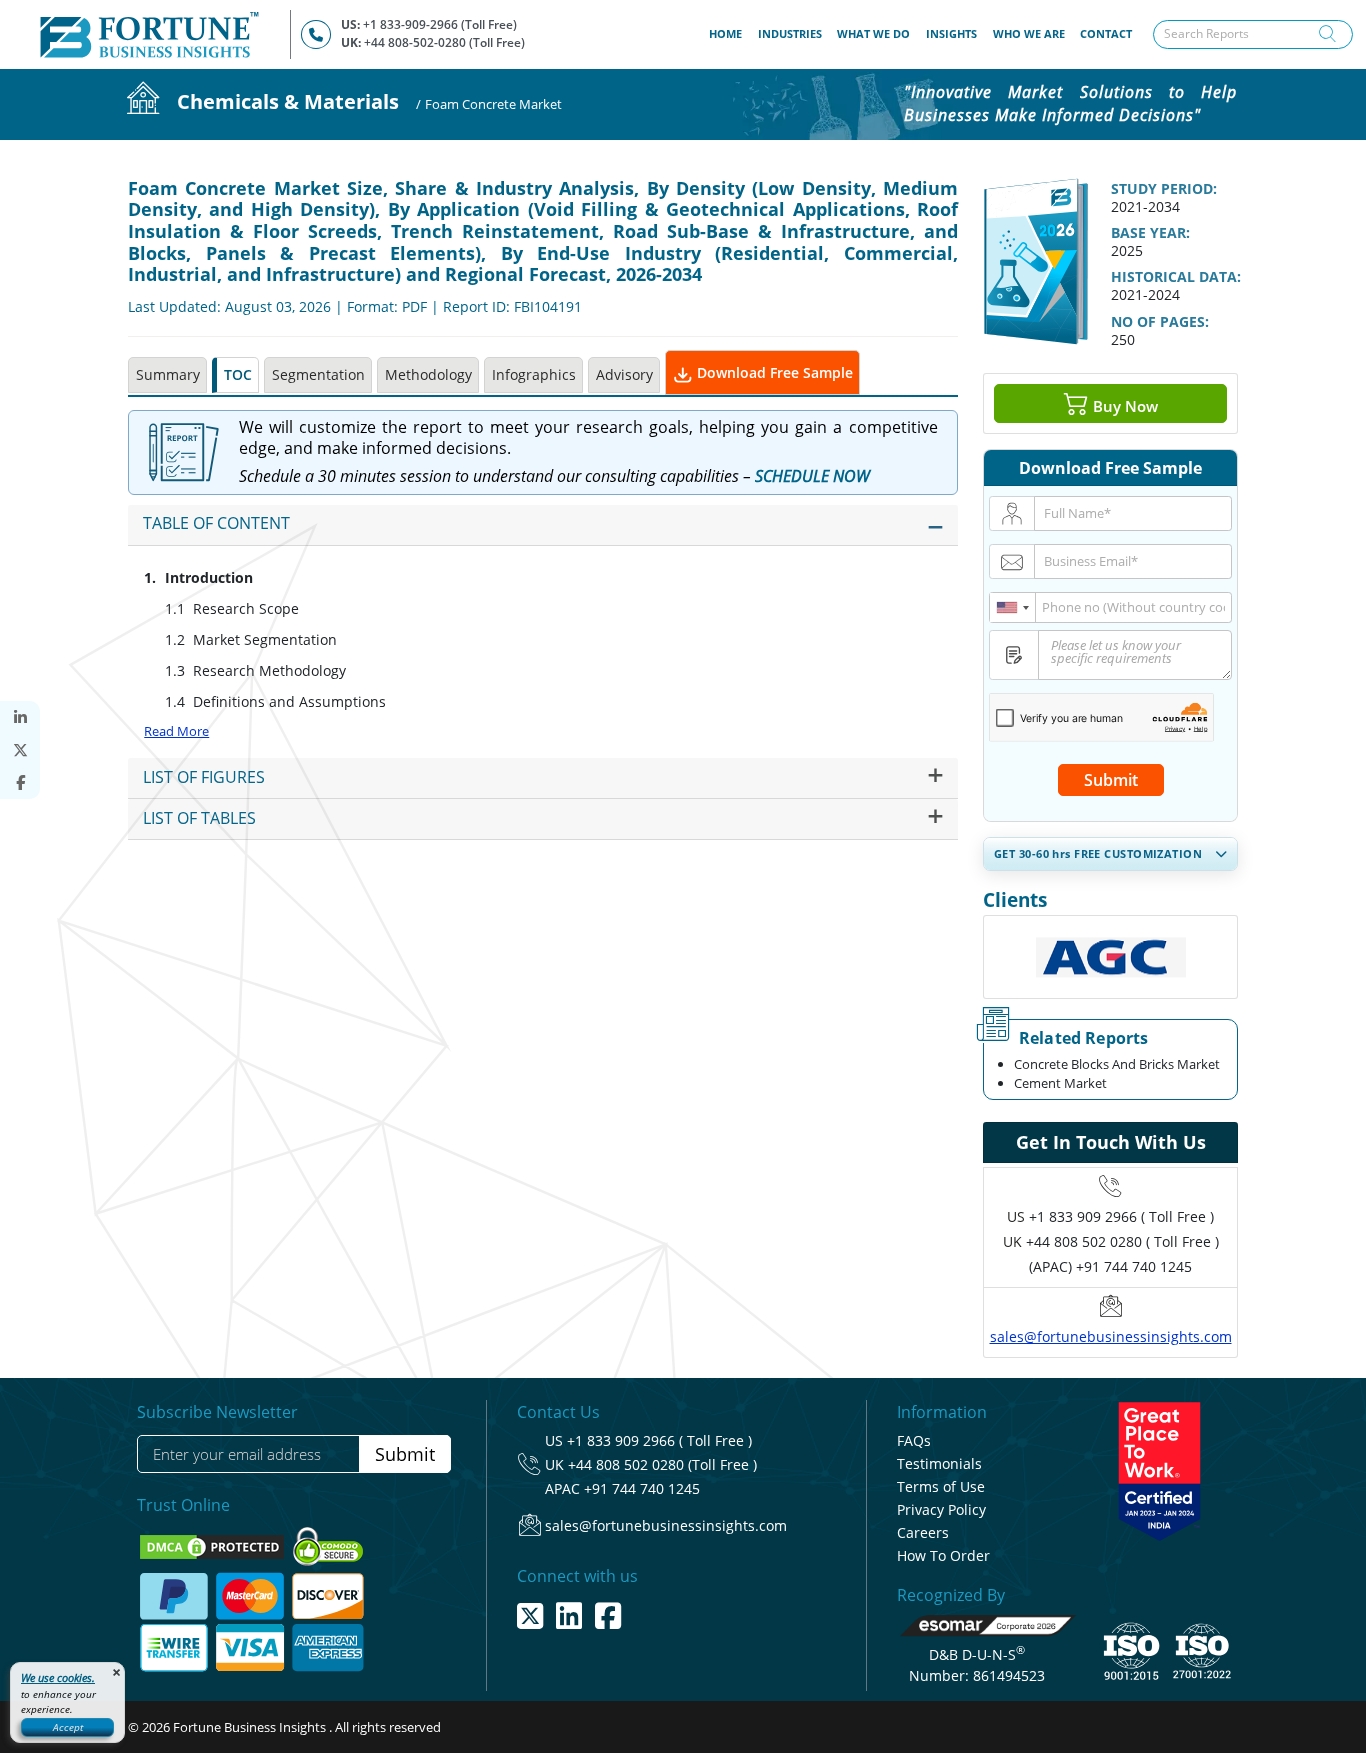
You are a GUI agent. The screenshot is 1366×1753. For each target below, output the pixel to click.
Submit (1111, 780)
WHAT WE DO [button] (873, 33)
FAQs (914, 1440)
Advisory (624, 374)
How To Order (943, 1555)
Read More (176, 731)
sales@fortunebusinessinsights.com (1111, 1336)
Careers (923, 1532)
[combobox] (1013, 607)
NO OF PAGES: (1160, 321)
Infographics (534, 374)
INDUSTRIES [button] (790, 33)
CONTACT (1106, 33)
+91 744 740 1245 (642, 1488)
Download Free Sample (773, 372)
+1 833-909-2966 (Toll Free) (440, 24)
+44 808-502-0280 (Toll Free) (444, 42)
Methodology (428, 374)
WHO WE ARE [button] (1029, 33)
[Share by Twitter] (20, 750)
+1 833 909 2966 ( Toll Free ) (1121, 1216)
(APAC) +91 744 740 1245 (1110, 1266)
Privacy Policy (941, 1509)
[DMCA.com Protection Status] (213, 1545)
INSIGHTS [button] (951, 33)
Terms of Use (941, 1486)
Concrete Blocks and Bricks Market (1117, 1064)
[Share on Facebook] (20, 782)
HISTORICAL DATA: (1176, 276)
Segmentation (318, 374)
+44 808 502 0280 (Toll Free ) (662, 1464)
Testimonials (939, 1463)
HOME (729, 33)
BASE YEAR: (1150, 232)
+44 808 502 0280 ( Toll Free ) (1122, 1241)
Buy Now (1123, 405)
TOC (238, 374)
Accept (68, 1727)
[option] (1110, 957)
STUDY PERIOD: (1164, 188)
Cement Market (1060, 1083)
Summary (168, 374)
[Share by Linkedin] (20, 717)
